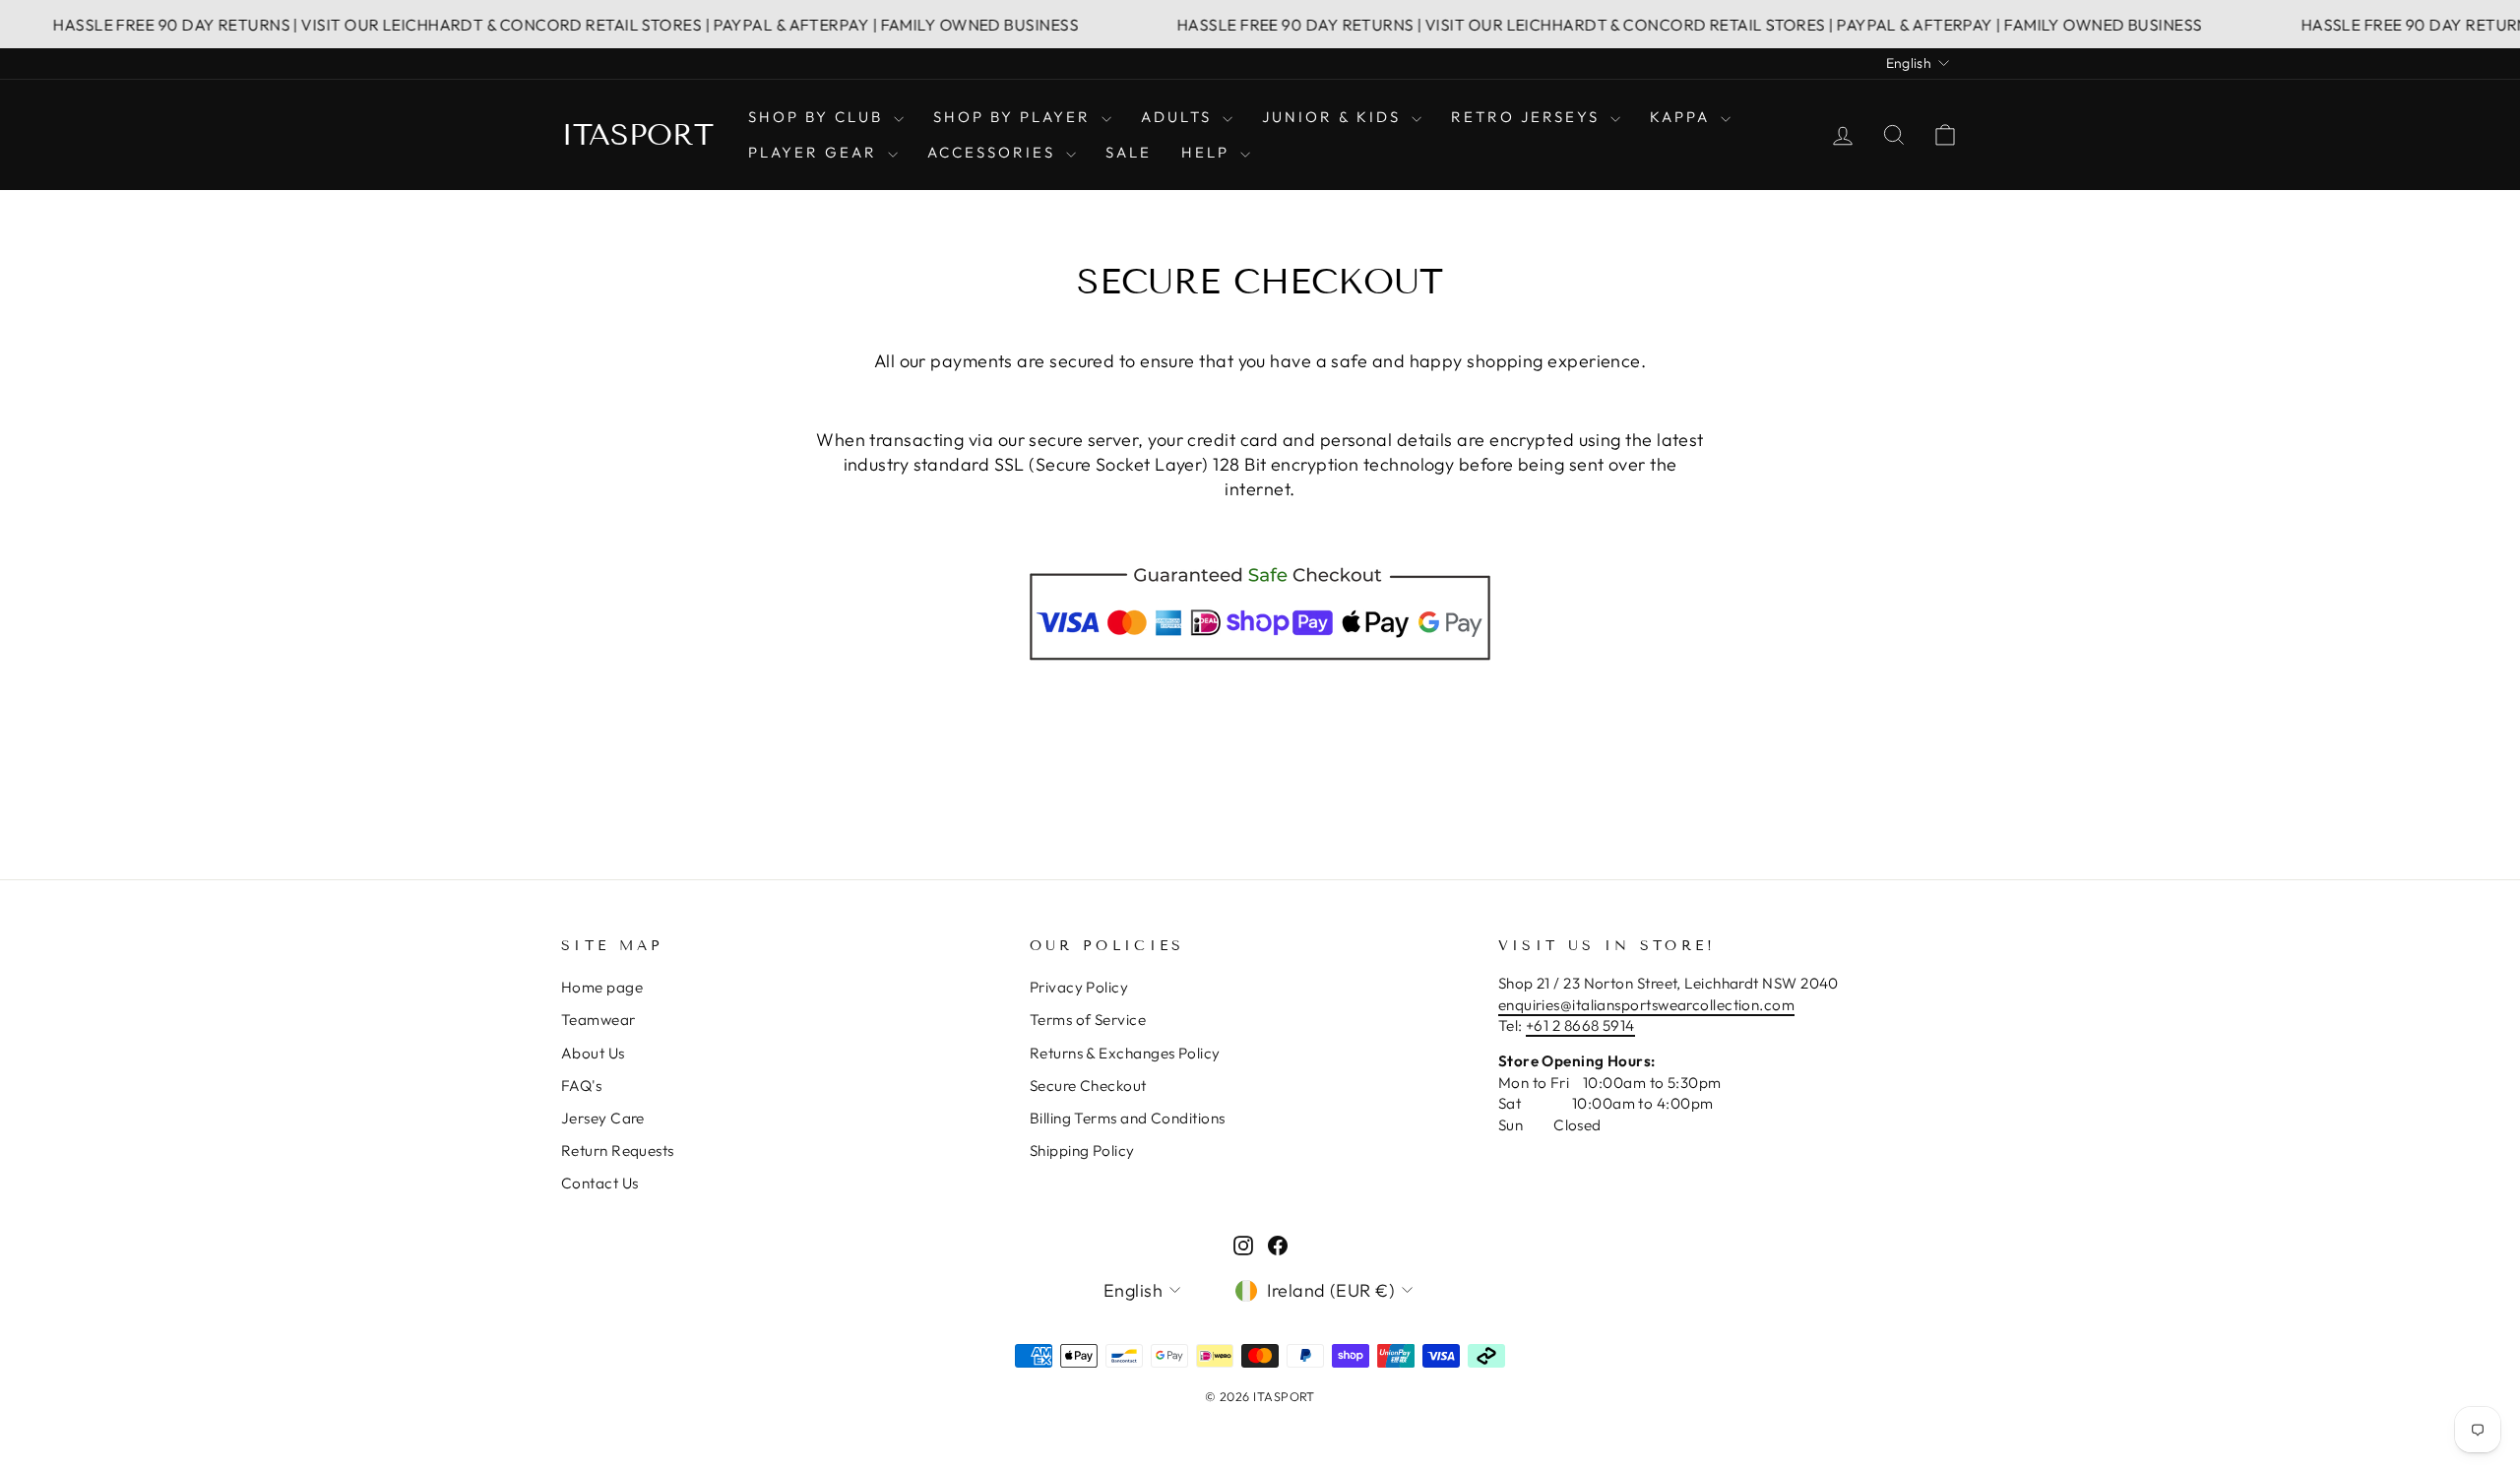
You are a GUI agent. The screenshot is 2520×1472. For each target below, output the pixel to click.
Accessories (994, 152)
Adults (1179, 117)
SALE (1129, 152)
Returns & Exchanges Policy (1125, 1053)
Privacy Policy (1079, 987)
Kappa (1683, 117)
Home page (602, 987)
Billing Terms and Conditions (1128, 1118)
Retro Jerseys (1528, 117)
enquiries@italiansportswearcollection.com (1646, 1005)
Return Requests (618, 1151)
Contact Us (600, 1183)
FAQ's (581, 1086)
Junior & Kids (1334, 117)
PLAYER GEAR (816, 152)
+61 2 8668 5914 (1580, 1025)
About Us (593, 1053)
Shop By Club (819, 117)
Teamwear (598, 1020)
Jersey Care (603, 1118)
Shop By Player (1015, 117)
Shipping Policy (1082, 1151)
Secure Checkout (1088, 1086)
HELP (1208, 152)
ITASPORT (637, 135)
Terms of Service (1088, 1020)
